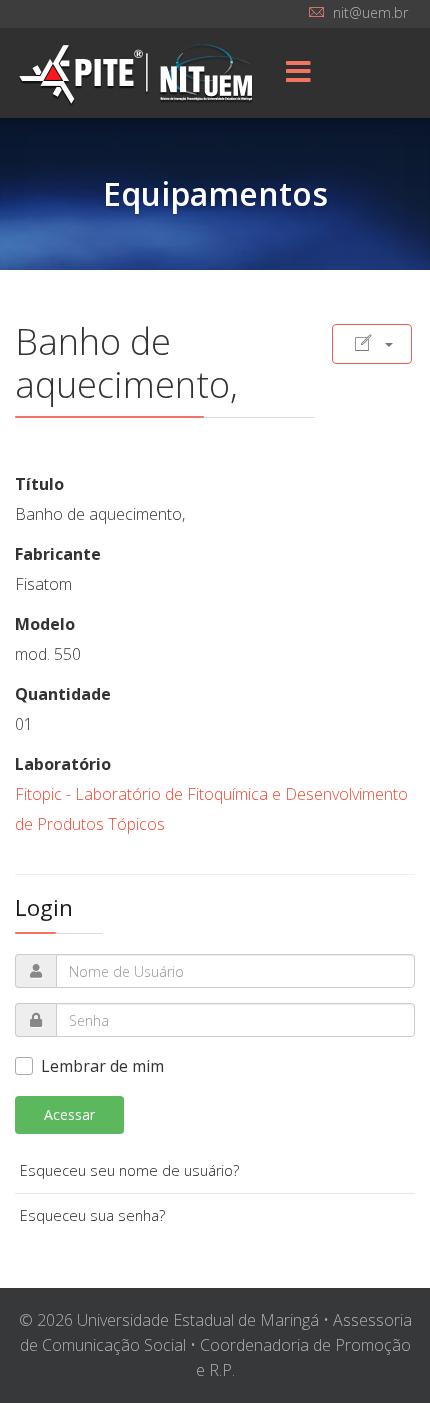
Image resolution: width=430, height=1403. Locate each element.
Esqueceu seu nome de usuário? (129, 1170)
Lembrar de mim (102, 1066)
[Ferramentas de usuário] (372, 344)
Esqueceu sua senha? (92, 1215)
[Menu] (298, 73)
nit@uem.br (370, 12)
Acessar (69, 1114)
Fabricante (58, 554)
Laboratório (63, 764)
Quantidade (63, 694)
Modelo (45, 624)
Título (39, 484)
